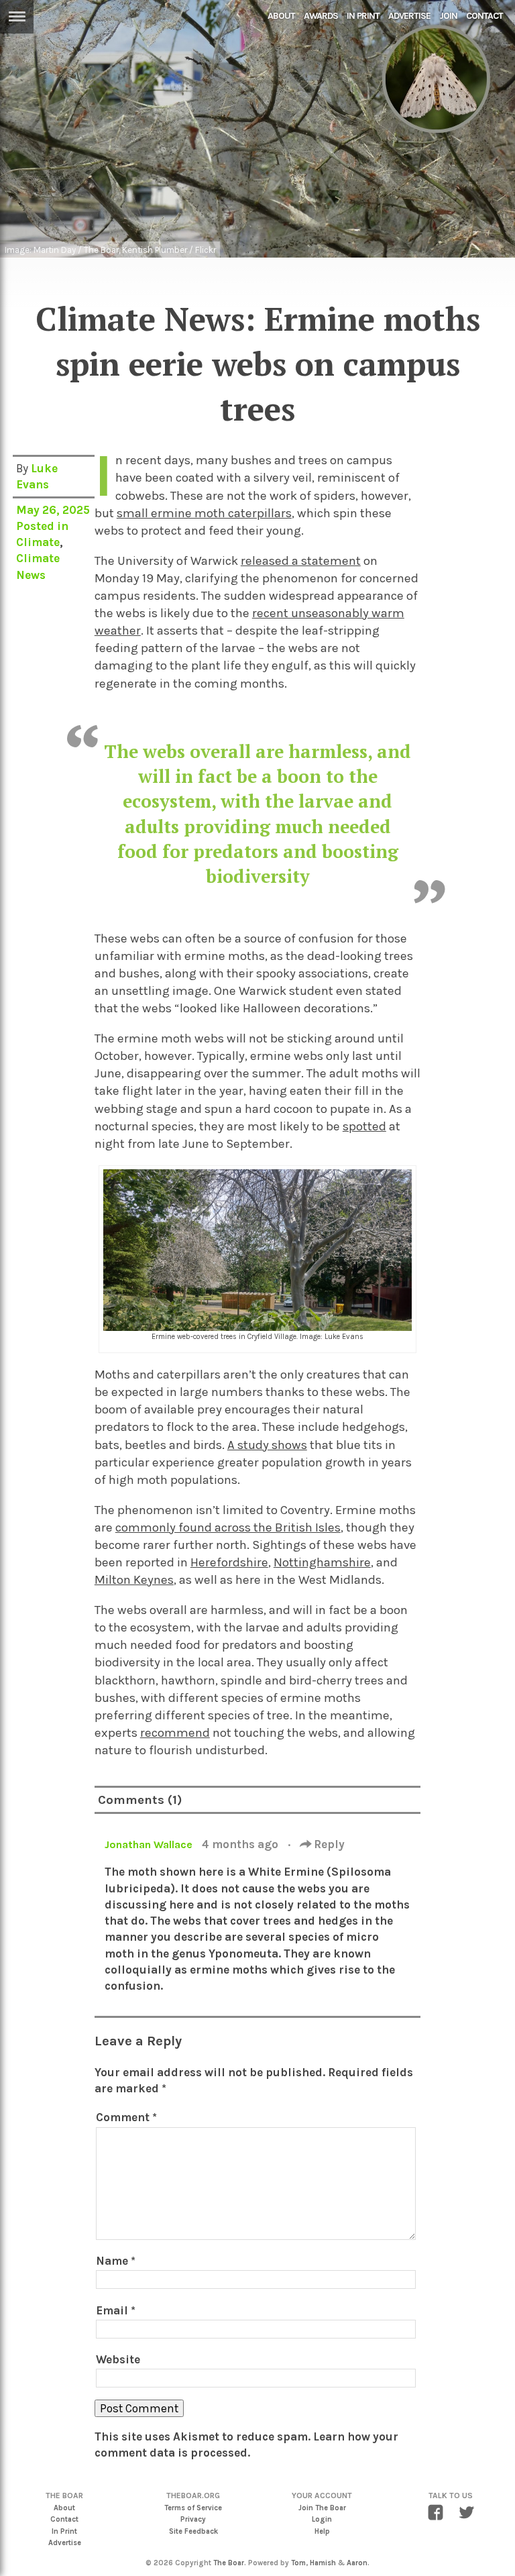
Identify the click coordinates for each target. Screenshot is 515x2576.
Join (448, 16)
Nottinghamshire (322, 1562)
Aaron (357, 2563)
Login (322, 2519)
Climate (38, 542)
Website (118, 2359)
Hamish (323, 2563)
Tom (298, 2563)
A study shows (267, 1445)
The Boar (229, 2563)
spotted (364, 1126)
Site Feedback (193, 2531)
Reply (328, 1844)
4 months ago (241, 1844)
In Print (363, 16)
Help (322, 2531)
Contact (484, 16)
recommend (175, 1733)
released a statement (301, 561)
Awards (321, 16)
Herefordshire (229, 1562)
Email (116, 2310)
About (281, 16)
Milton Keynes (134, 1580)
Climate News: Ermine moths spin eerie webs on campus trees (258, 364)
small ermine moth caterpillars (204, 513)
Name (116, 2261)
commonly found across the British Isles (228, 1527)
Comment (126, 2117)
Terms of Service (193, 2508)
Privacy (193, 2519)
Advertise (409, 16)
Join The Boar (322, 2508)
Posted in (42, 526)
